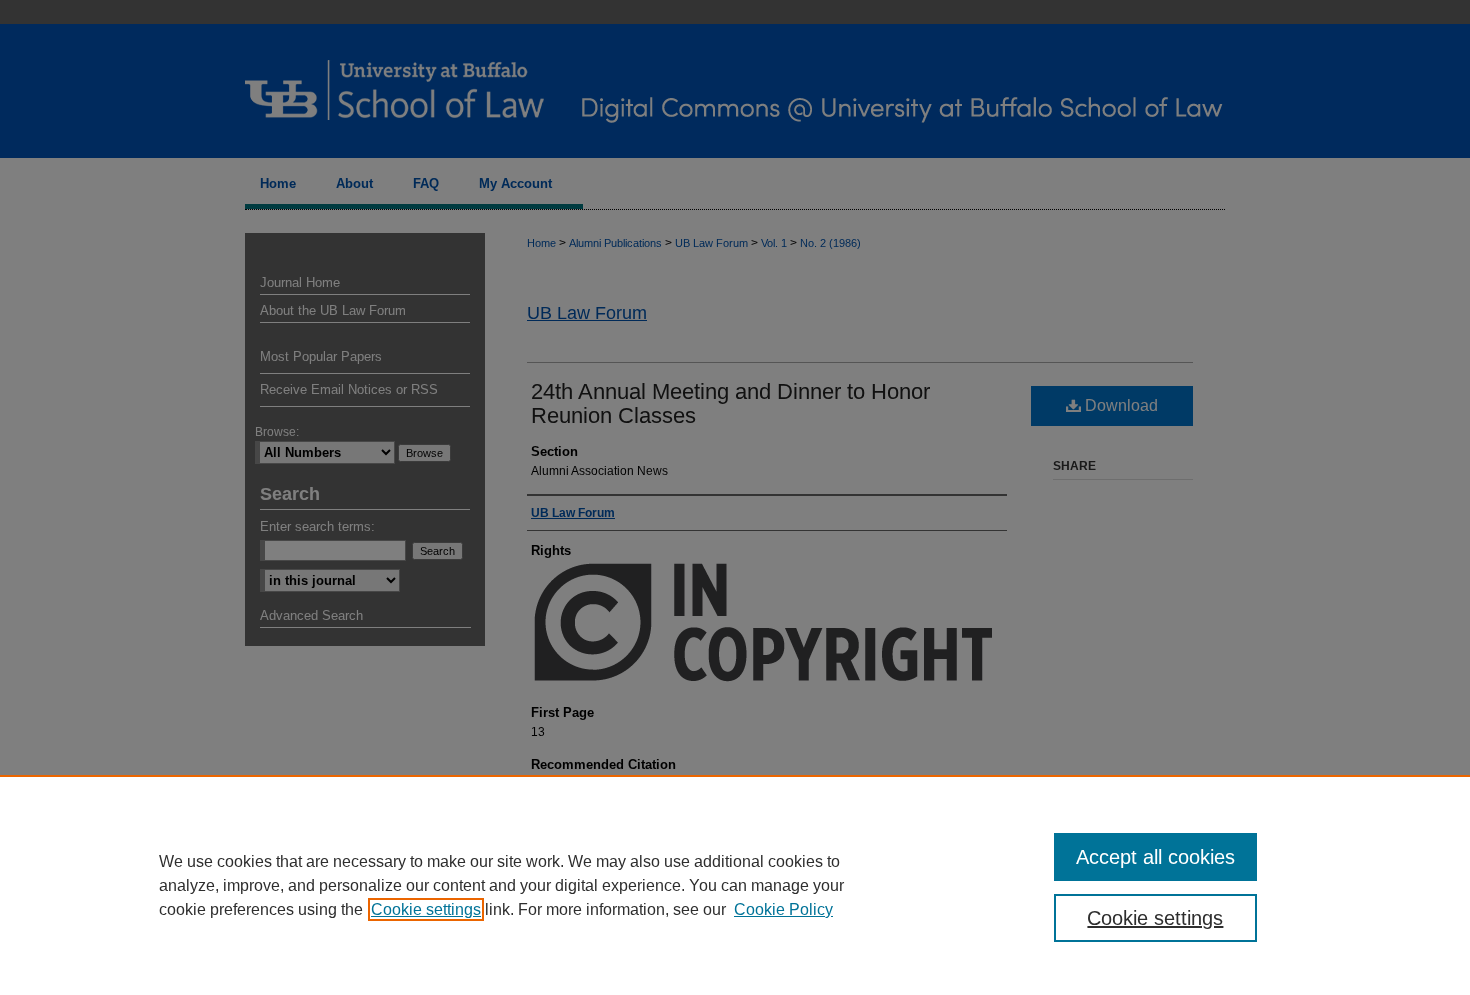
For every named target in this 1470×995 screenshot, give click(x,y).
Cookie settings (426, 909)
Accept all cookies (1155, 857)
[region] (735, 885)
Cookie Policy (783, 909)
